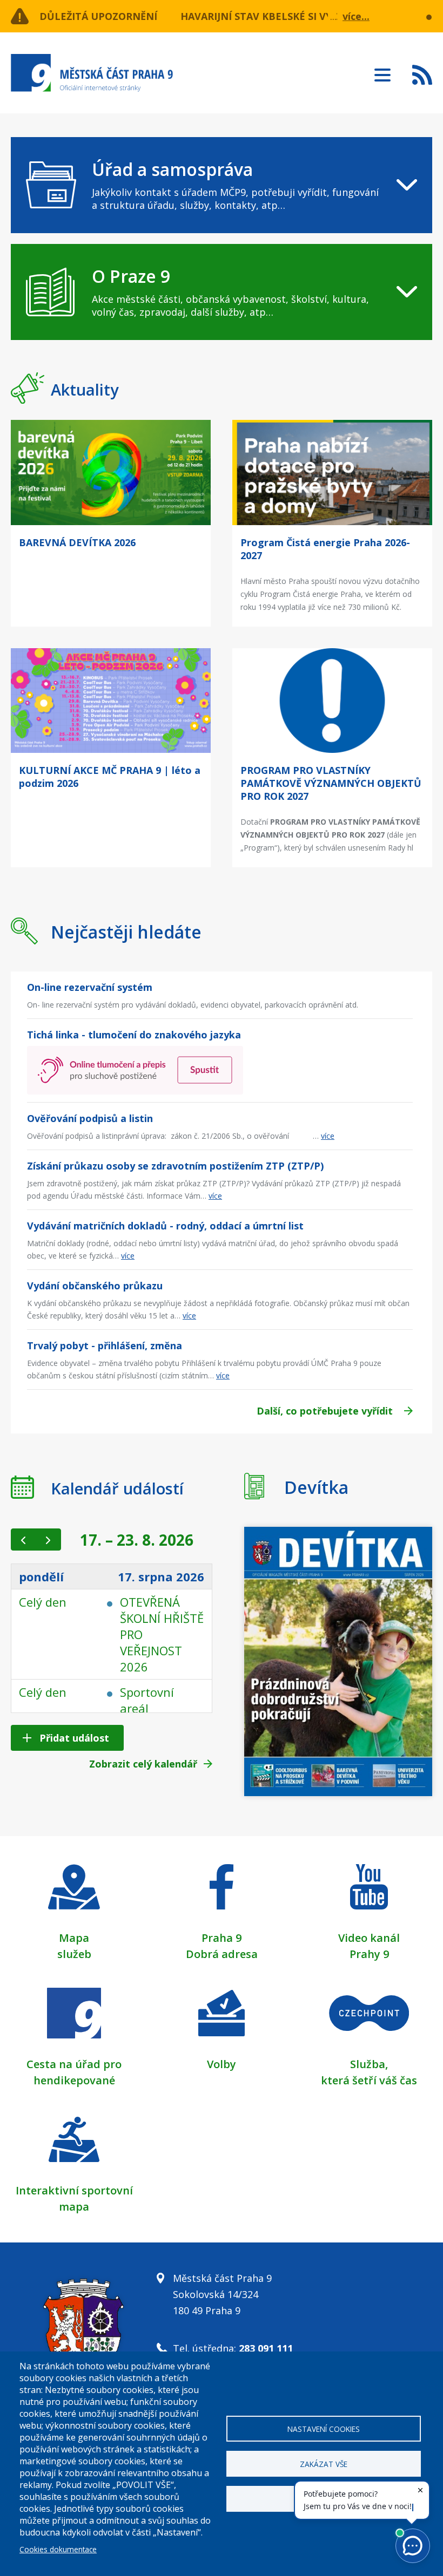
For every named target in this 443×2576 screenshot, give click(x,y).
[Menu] (382, 72)
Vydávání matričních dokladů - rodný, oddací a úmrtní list (165, 1226)
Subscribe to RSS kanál (422, 74)
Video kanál (369, 1938)
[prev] (24, 1540)
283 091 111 (266, 2348)
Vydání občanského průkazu (95, 1286)
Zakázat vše (324, 2464)
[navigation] (222, 185)
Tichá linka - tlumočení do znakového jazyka (134, 1035)
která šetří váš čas (369, 2080)
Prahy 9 (369, 1954)
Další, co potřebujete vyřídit (325, 1411)
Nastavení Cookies (324, 2429)
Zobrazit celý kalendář (143, 1764)
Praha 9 (222, 1938)
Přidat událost (74, 1738)
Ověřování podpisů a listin (90, 1118)
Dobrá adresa (222, 1954)
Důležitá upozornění (98, 16)
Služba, (369, 2064)
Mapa (74, 1938)
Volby (222, 2064)
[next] (48, 1540)
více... (356, 16)
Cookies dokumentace (58, 2549)
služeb (74, 1954)
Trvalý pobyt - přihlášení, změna (105, 1345)
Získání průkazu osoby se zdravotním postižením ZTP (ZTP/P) (175, 1166)
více (328, 1136)
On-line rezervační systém (90, 987)
